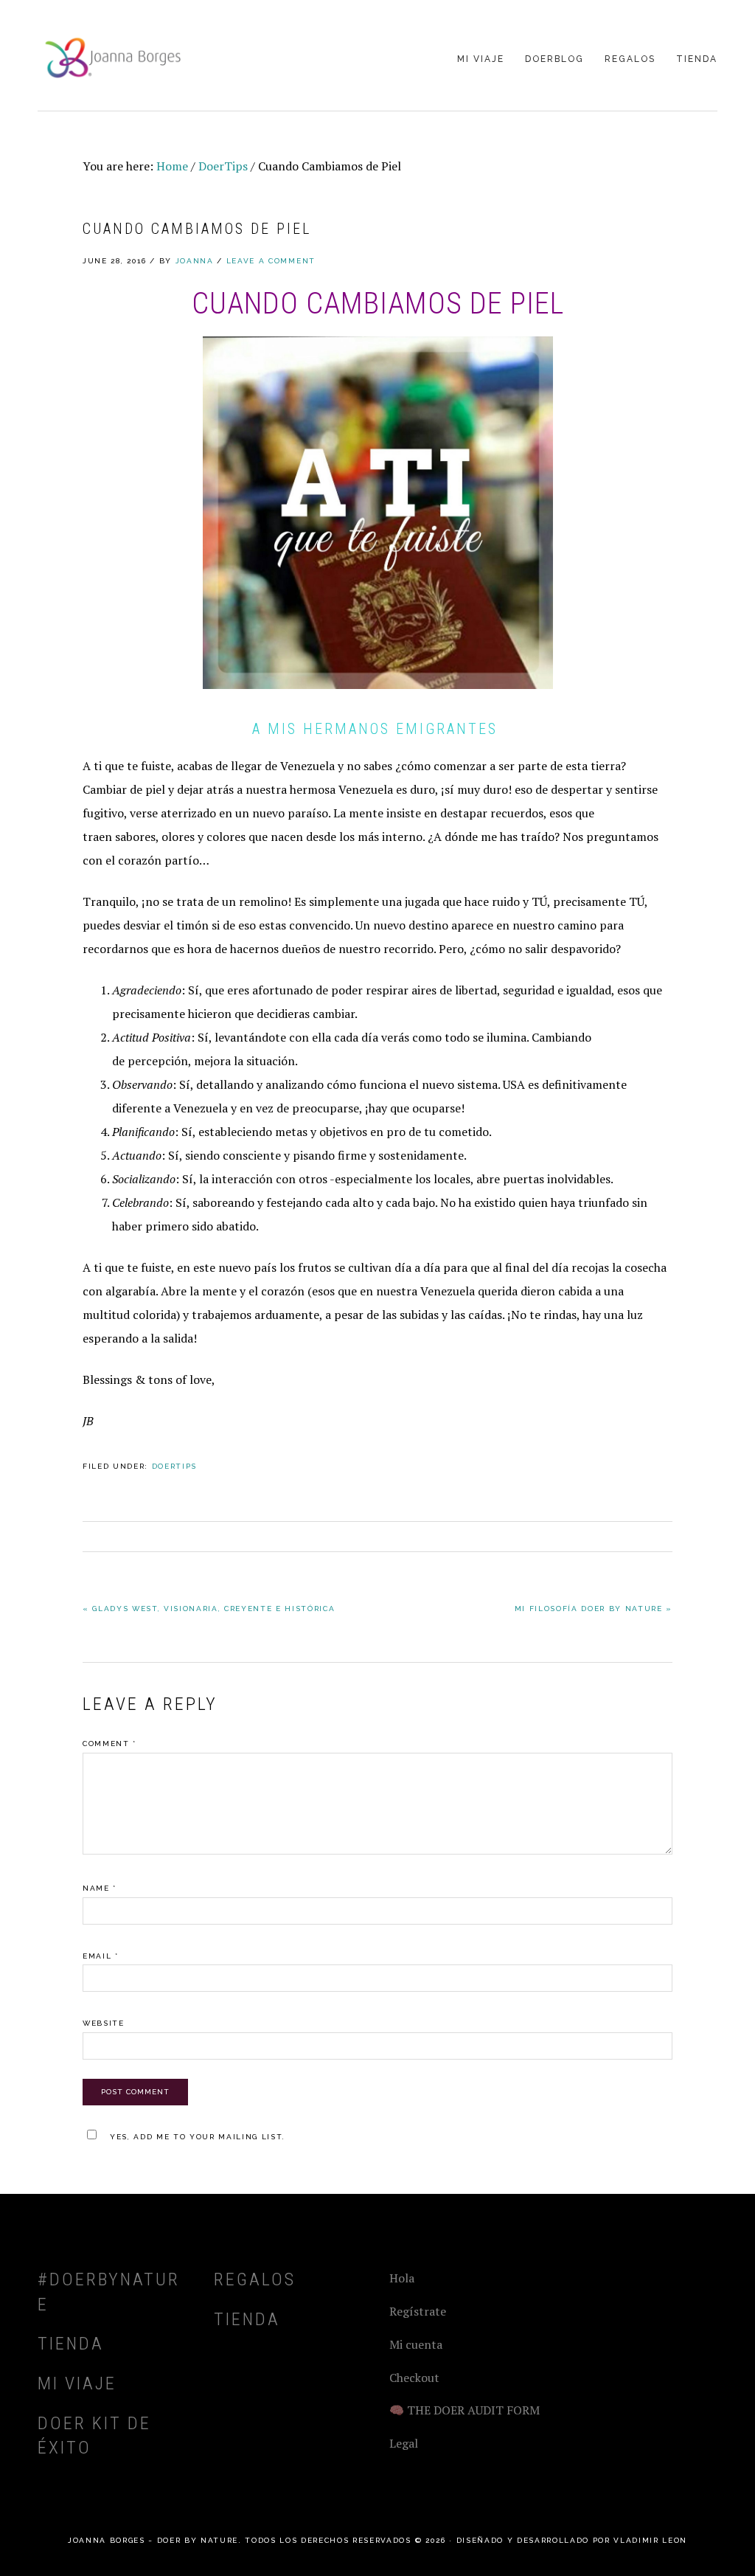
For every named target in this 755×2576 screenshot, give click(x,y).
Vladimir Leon (650, 2540)
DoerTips (174, 1466)
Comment (109, 1744)
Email (101, 1956)
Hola (402, 2278)
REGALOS (255, 2279)
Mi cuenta (416, 2344)
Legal (404, 2443)
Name (100, 1888)
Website (104, 2023)
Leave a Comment (271, 261)
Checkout (414, 2378)
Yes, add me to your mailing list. (198, 2137)
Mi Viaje (77, 2383)
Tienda (71, 2344)
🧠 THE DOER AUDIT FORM (465, 2410)
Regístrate (418, 2311)
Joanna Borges (111, 57)
